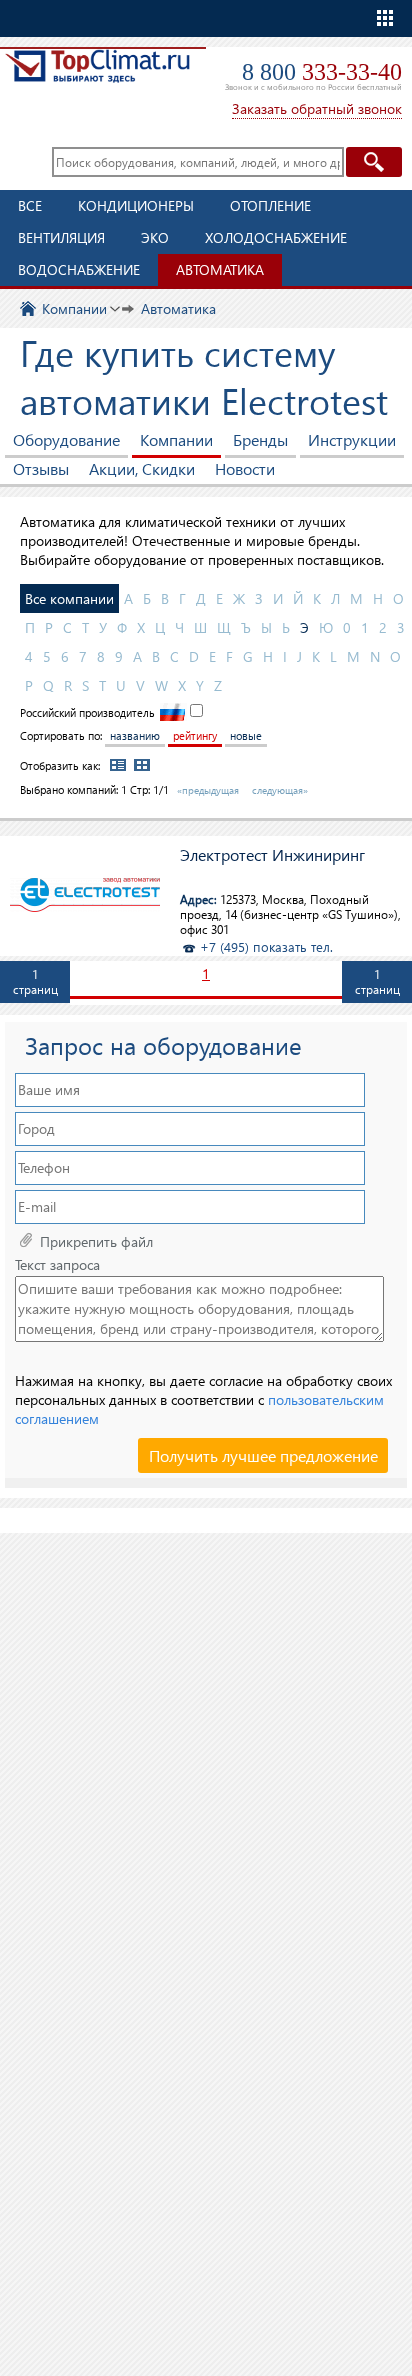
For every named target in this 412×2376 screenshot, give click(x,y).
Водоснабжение (79, 269)
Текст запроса (57, 1265)
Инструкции (352, 439)
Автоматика (220, 269)
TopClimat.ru (97, 76)
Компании (176, 439)
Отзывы (41, 468)
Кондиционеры (136, 205)
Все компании (69, 598)
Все (30, 205)
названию (135, 735)
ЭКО (155, 237)
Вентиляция (61, 237)
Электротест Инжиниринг (272, 855)
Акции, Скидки (142, 468)
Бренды (260, 439)
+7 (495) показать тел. (266, 946)
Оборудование (66, 439)
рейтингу (195, 735)
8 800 (322, 72)
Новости (245, 468)
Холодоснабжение (276, 237)
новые (246, 735)
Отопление (270, 205)
